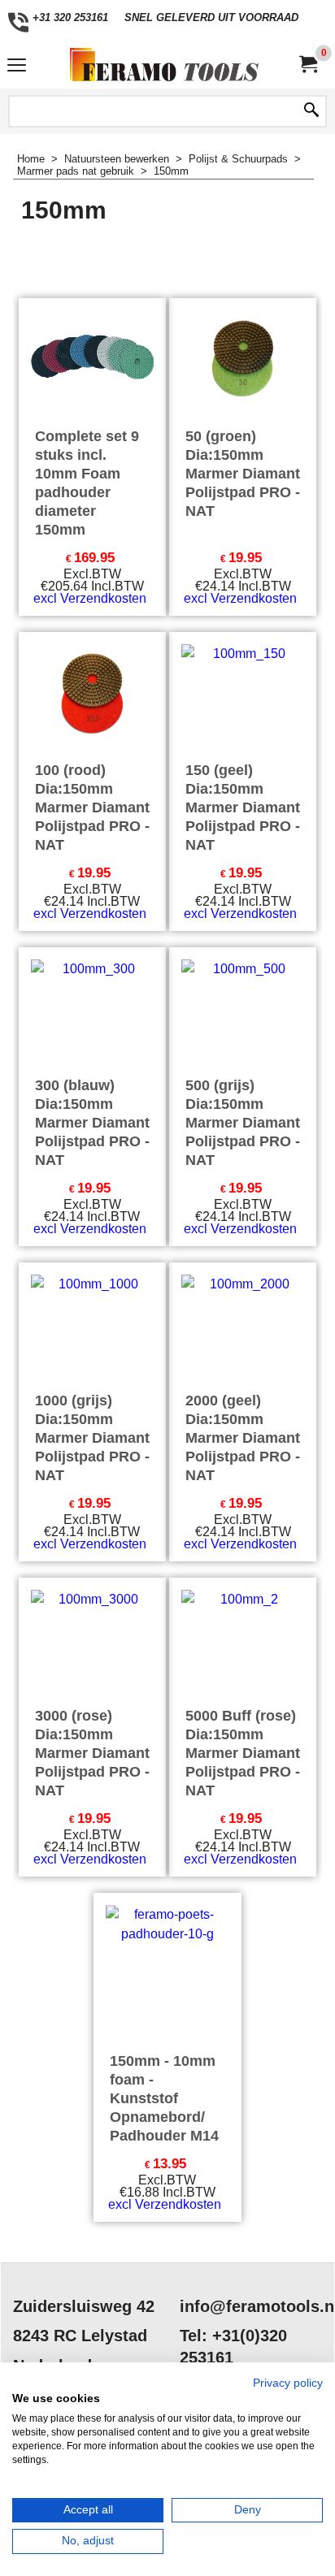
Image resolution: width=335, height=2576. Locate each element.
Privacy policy (288, 2383)
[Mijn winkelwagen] (307, 65)
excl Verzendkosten (90, 598)
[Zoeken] (311, 111)
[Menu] (17, 66)
